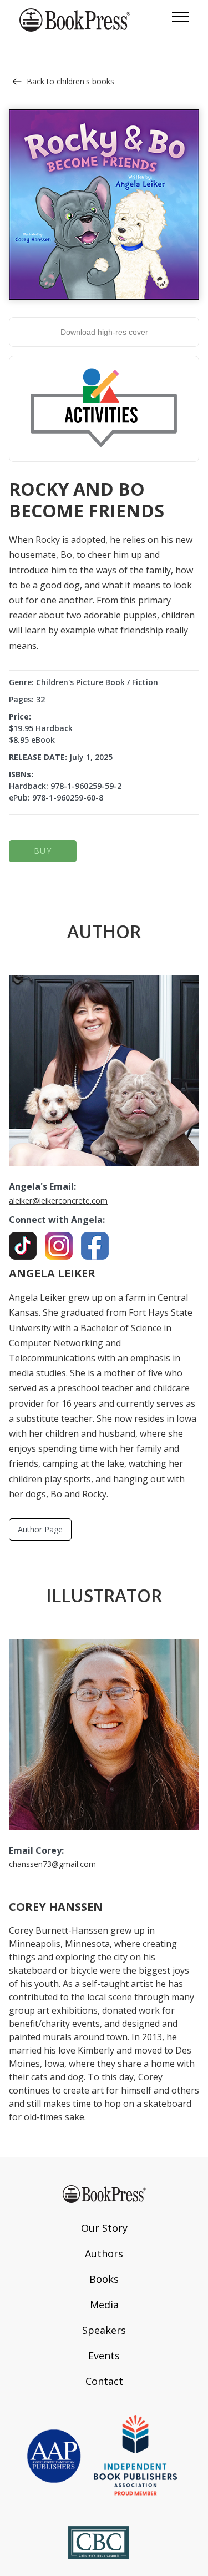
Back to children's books (70, 81)
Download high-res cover (104, 332)
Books (104, 2279)
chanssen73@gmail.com (52, 1864)
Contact (104, 2381)
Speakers (104, 2330)
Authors (104, 2253)
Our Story (104, 2228)
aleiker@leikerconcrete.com (58, 1201)
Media (104, 2305)
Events (104, 2356)
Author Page (40, 1529)
